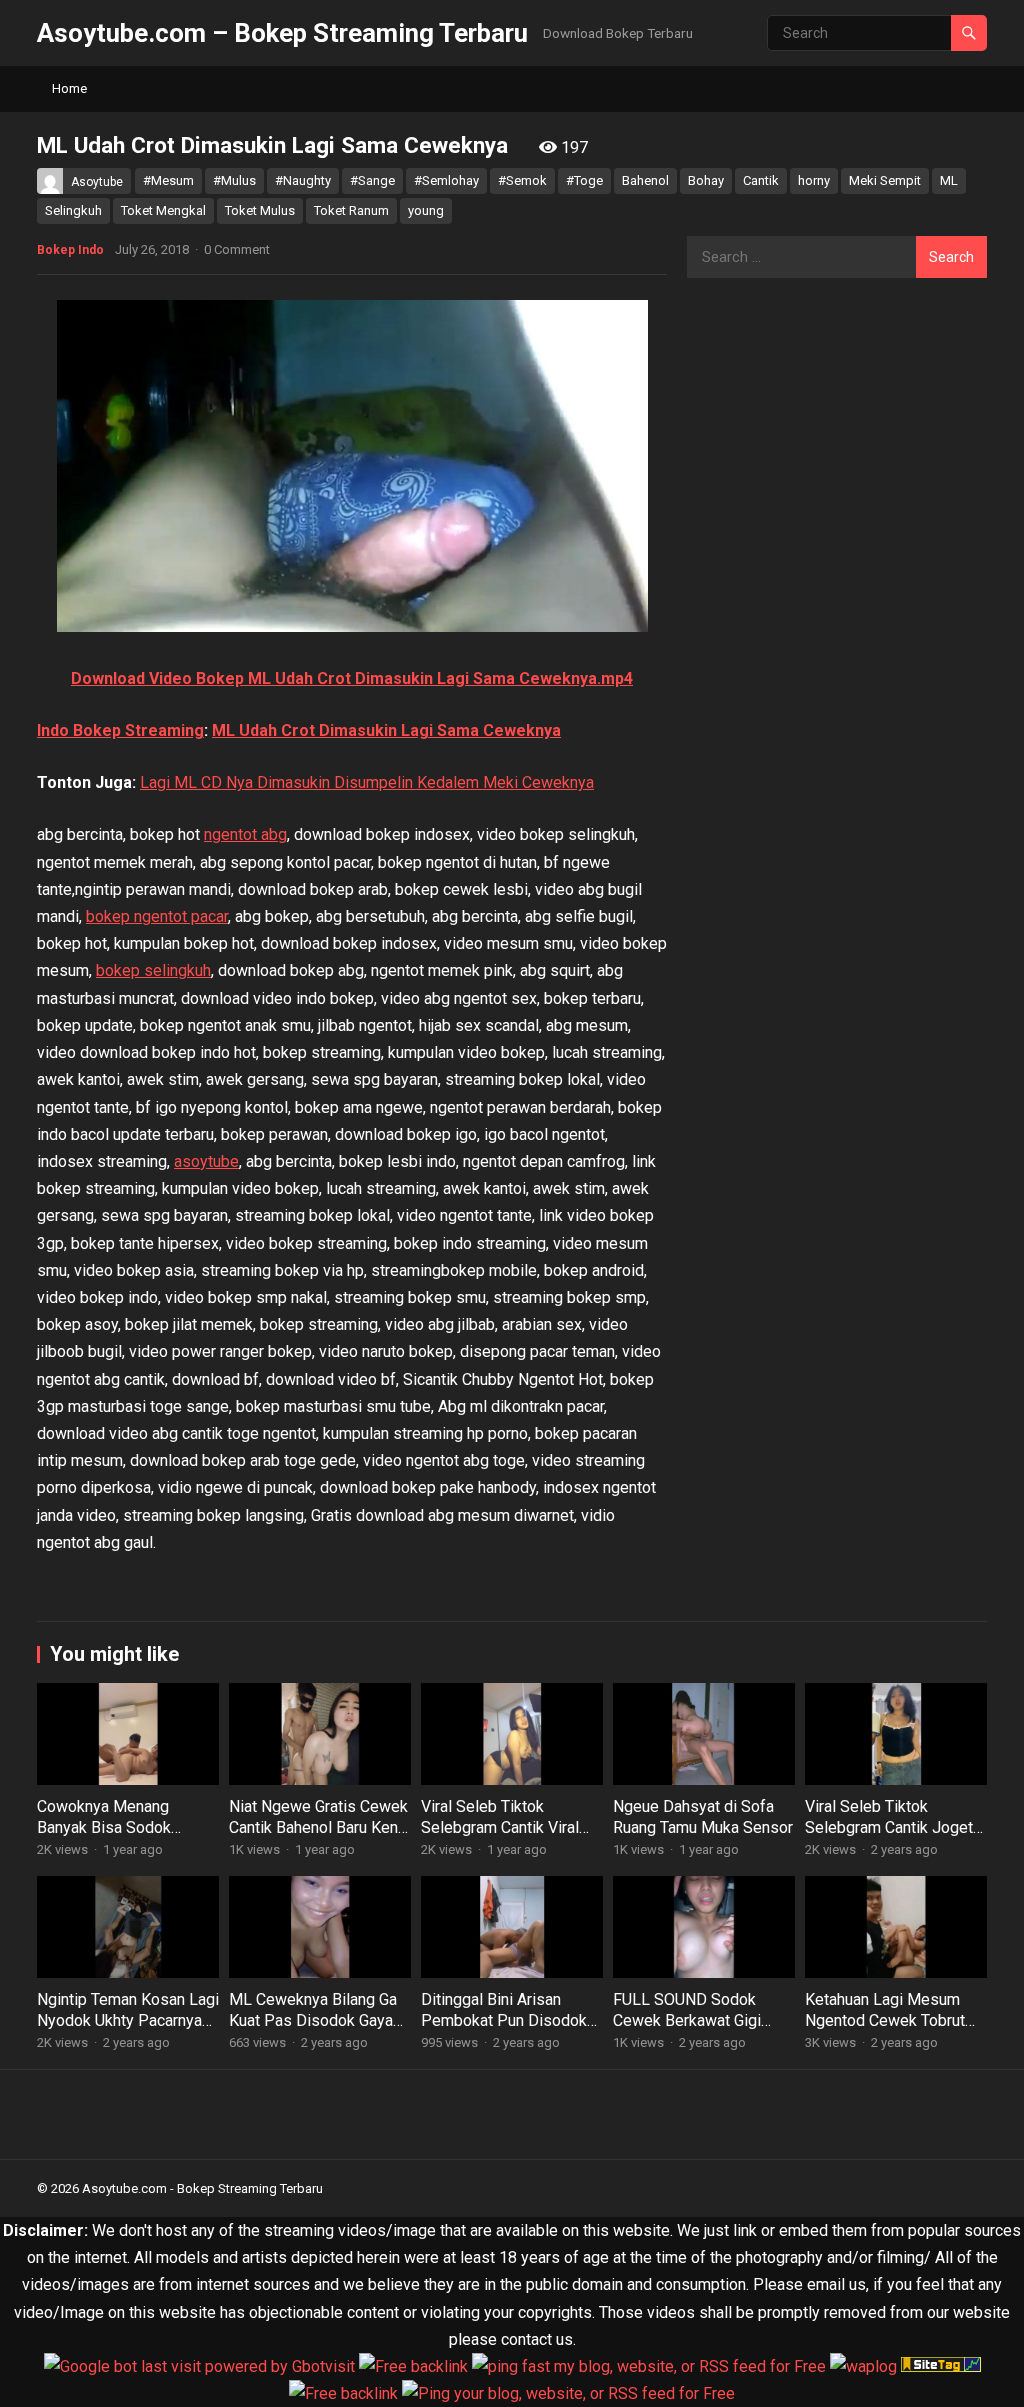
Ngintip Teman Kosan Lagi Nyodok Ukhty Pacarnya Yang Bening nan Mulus (128, 2020)
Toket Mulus (260, 210)
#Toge (584, 180)
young (426, 210)
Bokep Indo (70, 250)
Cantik (761, 180)
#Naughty (303, 180)
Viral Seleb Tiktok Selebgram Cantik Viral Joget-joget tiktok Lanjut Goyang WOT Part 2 (506, 1837)
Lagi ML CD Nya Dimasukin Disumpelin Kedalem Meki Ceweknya (367, 782)
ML (949, 180)
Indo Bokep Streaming (120, 730)
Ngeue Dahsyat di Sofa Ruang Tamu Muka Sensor (703, 1817)
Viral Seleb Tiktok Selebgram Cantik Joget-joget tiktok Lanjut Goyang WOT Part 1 (894, 1837)
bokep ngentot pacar (157, 916)
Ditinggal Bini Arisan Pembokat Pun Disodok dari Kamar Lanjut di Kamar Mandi (504, 2030)
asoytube (206, 1161)
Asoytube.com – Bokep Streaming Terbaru (282, 33)
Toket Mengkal (163, 210)
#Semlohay (446, 180)
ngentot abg (245, 834)
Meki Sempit (885, 180)
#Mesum (168, 180)
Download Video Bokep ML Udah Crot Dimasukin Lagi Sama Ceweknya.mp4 (352, 678)
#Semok (522, 180)
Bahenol (645, 180)
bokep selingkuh (153, 970)
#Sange (372, 180)
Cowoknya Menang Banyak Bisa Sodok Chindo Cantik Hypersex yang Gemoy (120, 1837)
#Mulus (234, 180)
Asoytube (97, 182)
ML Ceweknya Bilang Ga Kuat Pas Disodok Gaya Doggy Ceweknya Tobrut (314, 2020)
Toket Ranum (351, 210)
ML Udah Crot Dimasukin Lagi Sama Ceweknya (386, 730)
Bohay (706, 180)
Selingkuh (73, 210)
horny (814, 180)
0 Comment (237, 249)
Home (69, 88)
